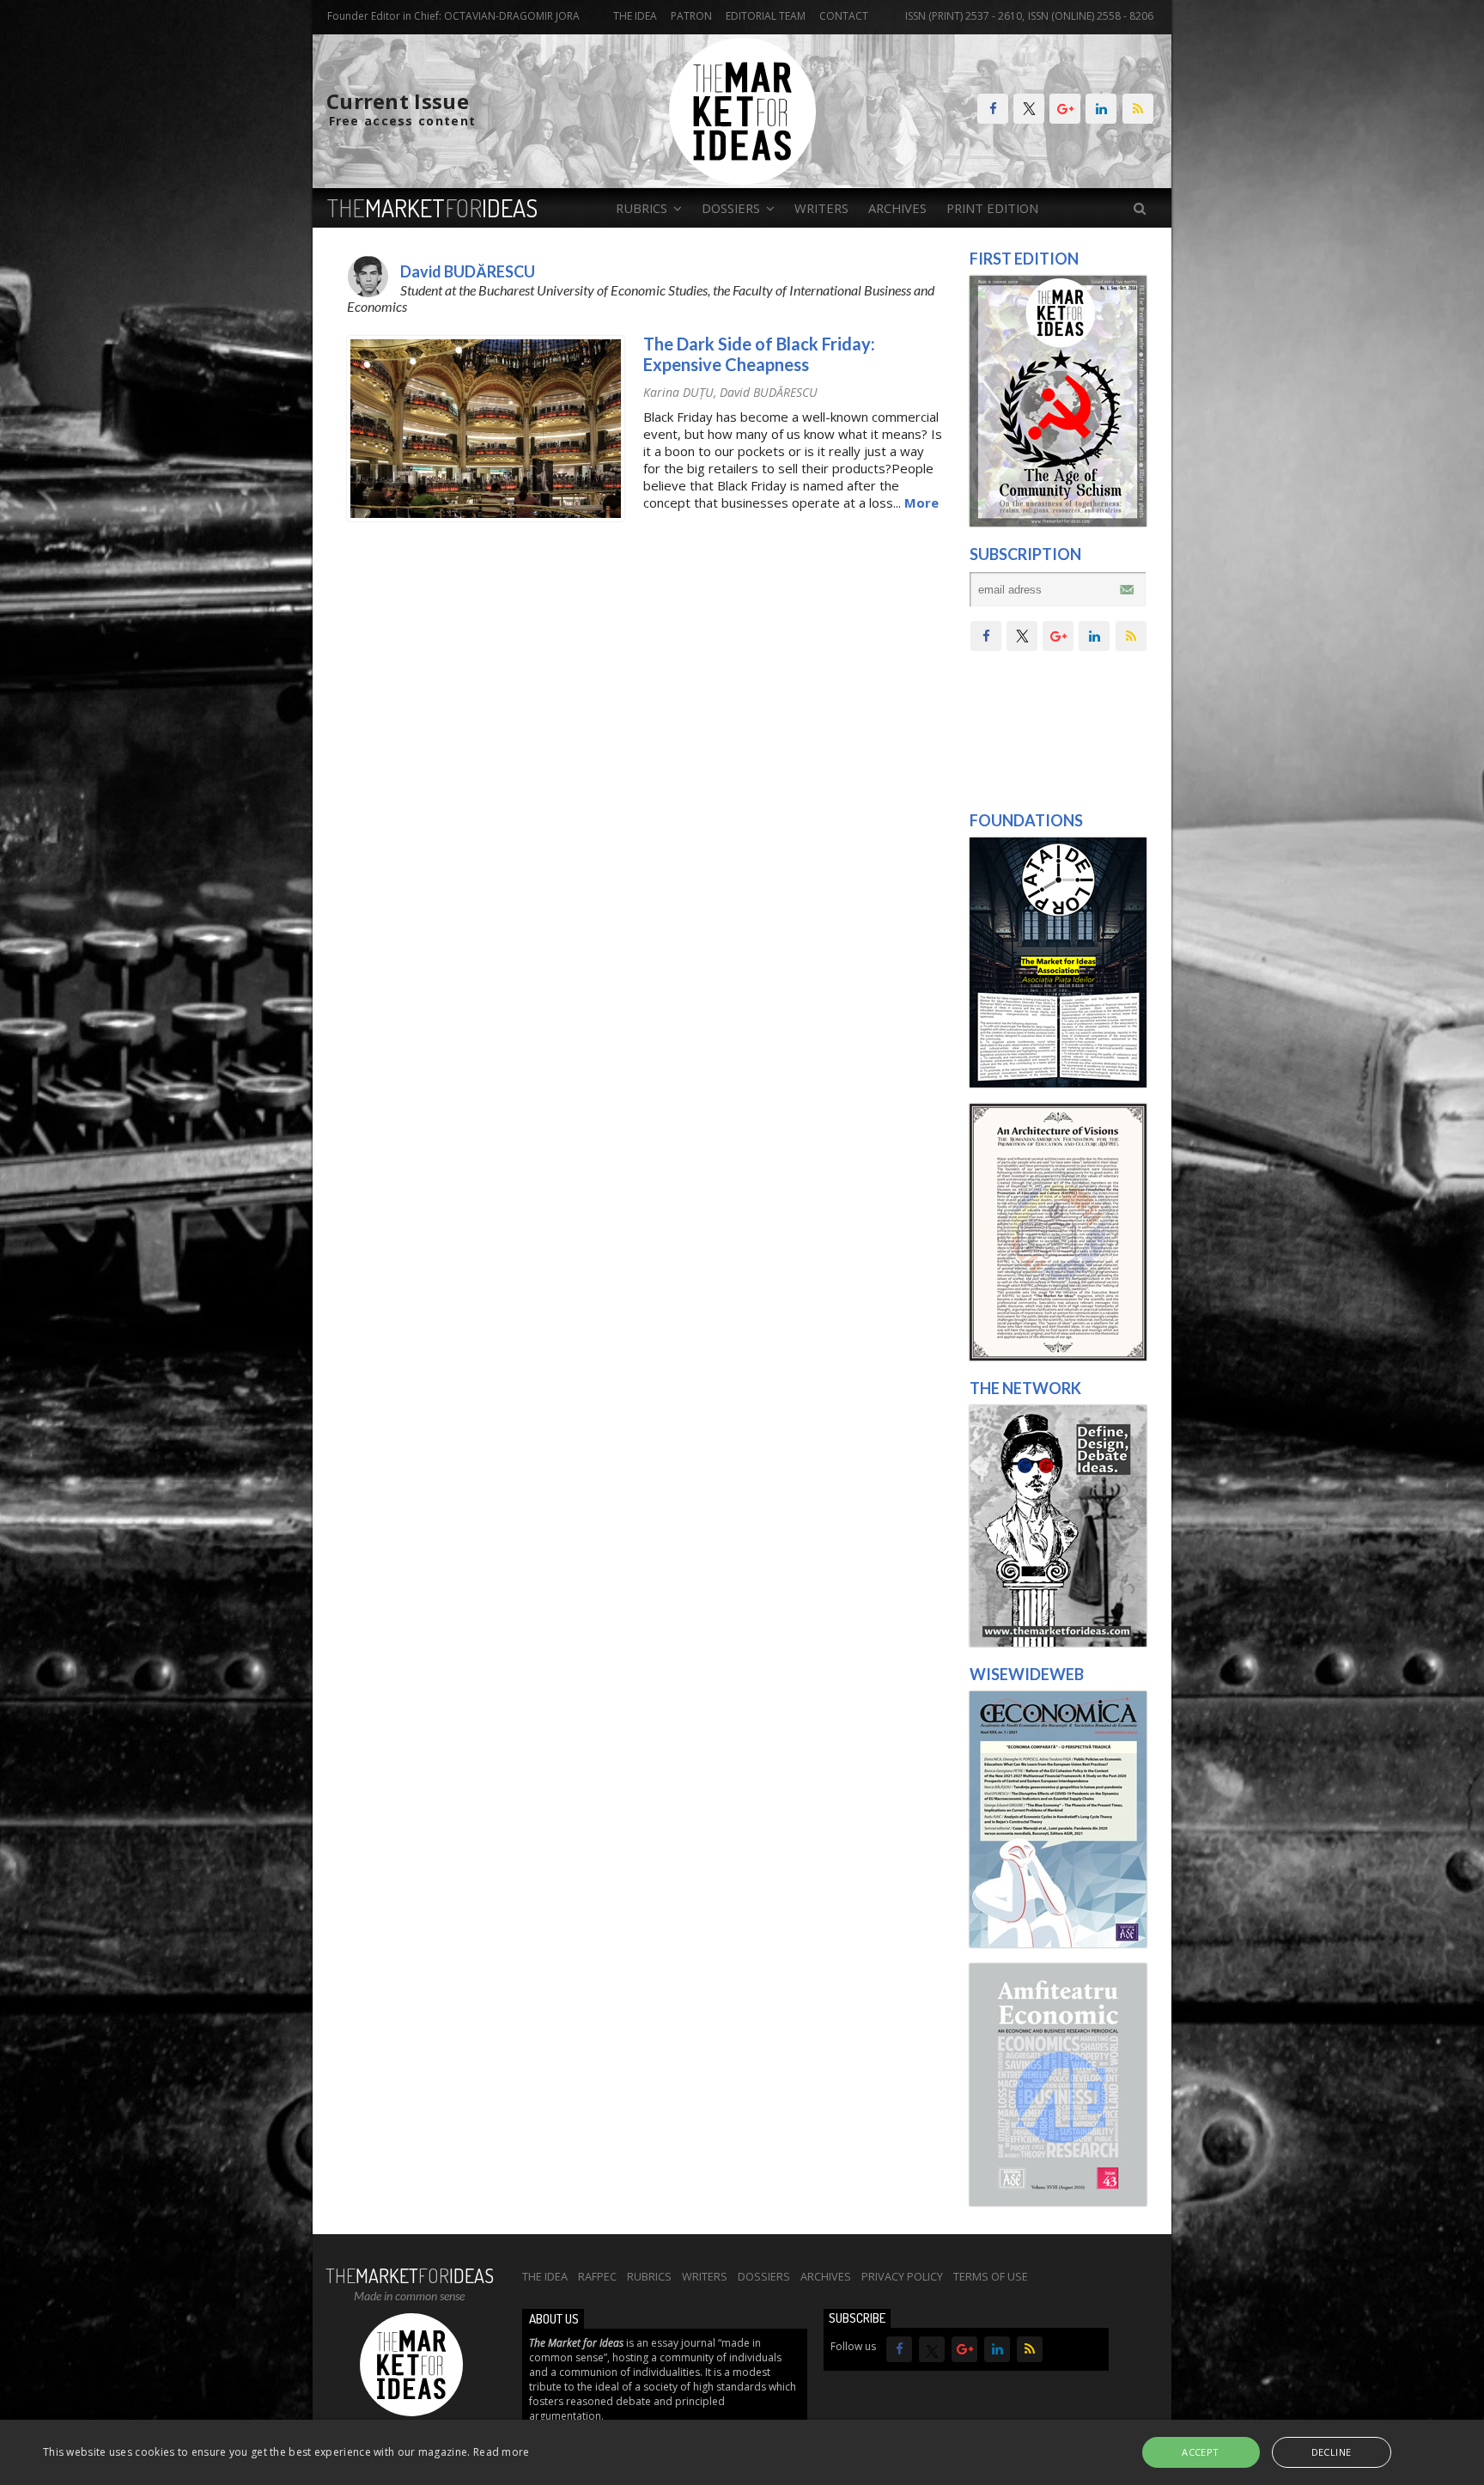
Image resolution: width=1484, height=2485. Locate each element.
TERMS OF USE (991, 2276)
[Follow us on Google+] (1065, 109)
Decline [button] (1332, 2452)
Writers (821, 208)
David (769, 392)
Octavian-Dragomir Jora (512, 16)
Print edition (992, 208)
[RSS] (1138, 109)
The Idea (635, 16)
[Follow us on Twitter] (1029, 109)
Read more (502, 2452)
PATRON (691, 16)
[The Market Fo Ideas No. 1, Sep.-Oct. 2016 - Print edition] (1058, 522)
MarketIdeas (432, 208)
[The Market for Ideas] (742, 180)
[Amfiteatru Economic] (1058, 2202)
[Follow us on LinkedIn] (1101, 109)
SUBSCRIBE (857, 2318)
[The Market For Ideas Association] (1058, 1083)
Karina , (681, 392)
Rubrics (649, 2276)
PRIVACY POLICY (902, 2276)
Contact (844, 16)
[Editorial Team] (1058, 1642)
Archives (897, 208)
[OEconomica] (1058, 1943)
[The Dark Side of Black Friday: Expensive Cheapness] (486, 517)
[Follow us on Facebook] (993, 109)
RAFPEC (597, 2276)
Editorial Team (766, 16)
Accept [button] (1200, 2452)
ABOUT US (554, 2319)
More (921, 502)
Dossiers (764, 2276)
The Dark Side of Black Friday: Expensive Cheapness (759, 354)
